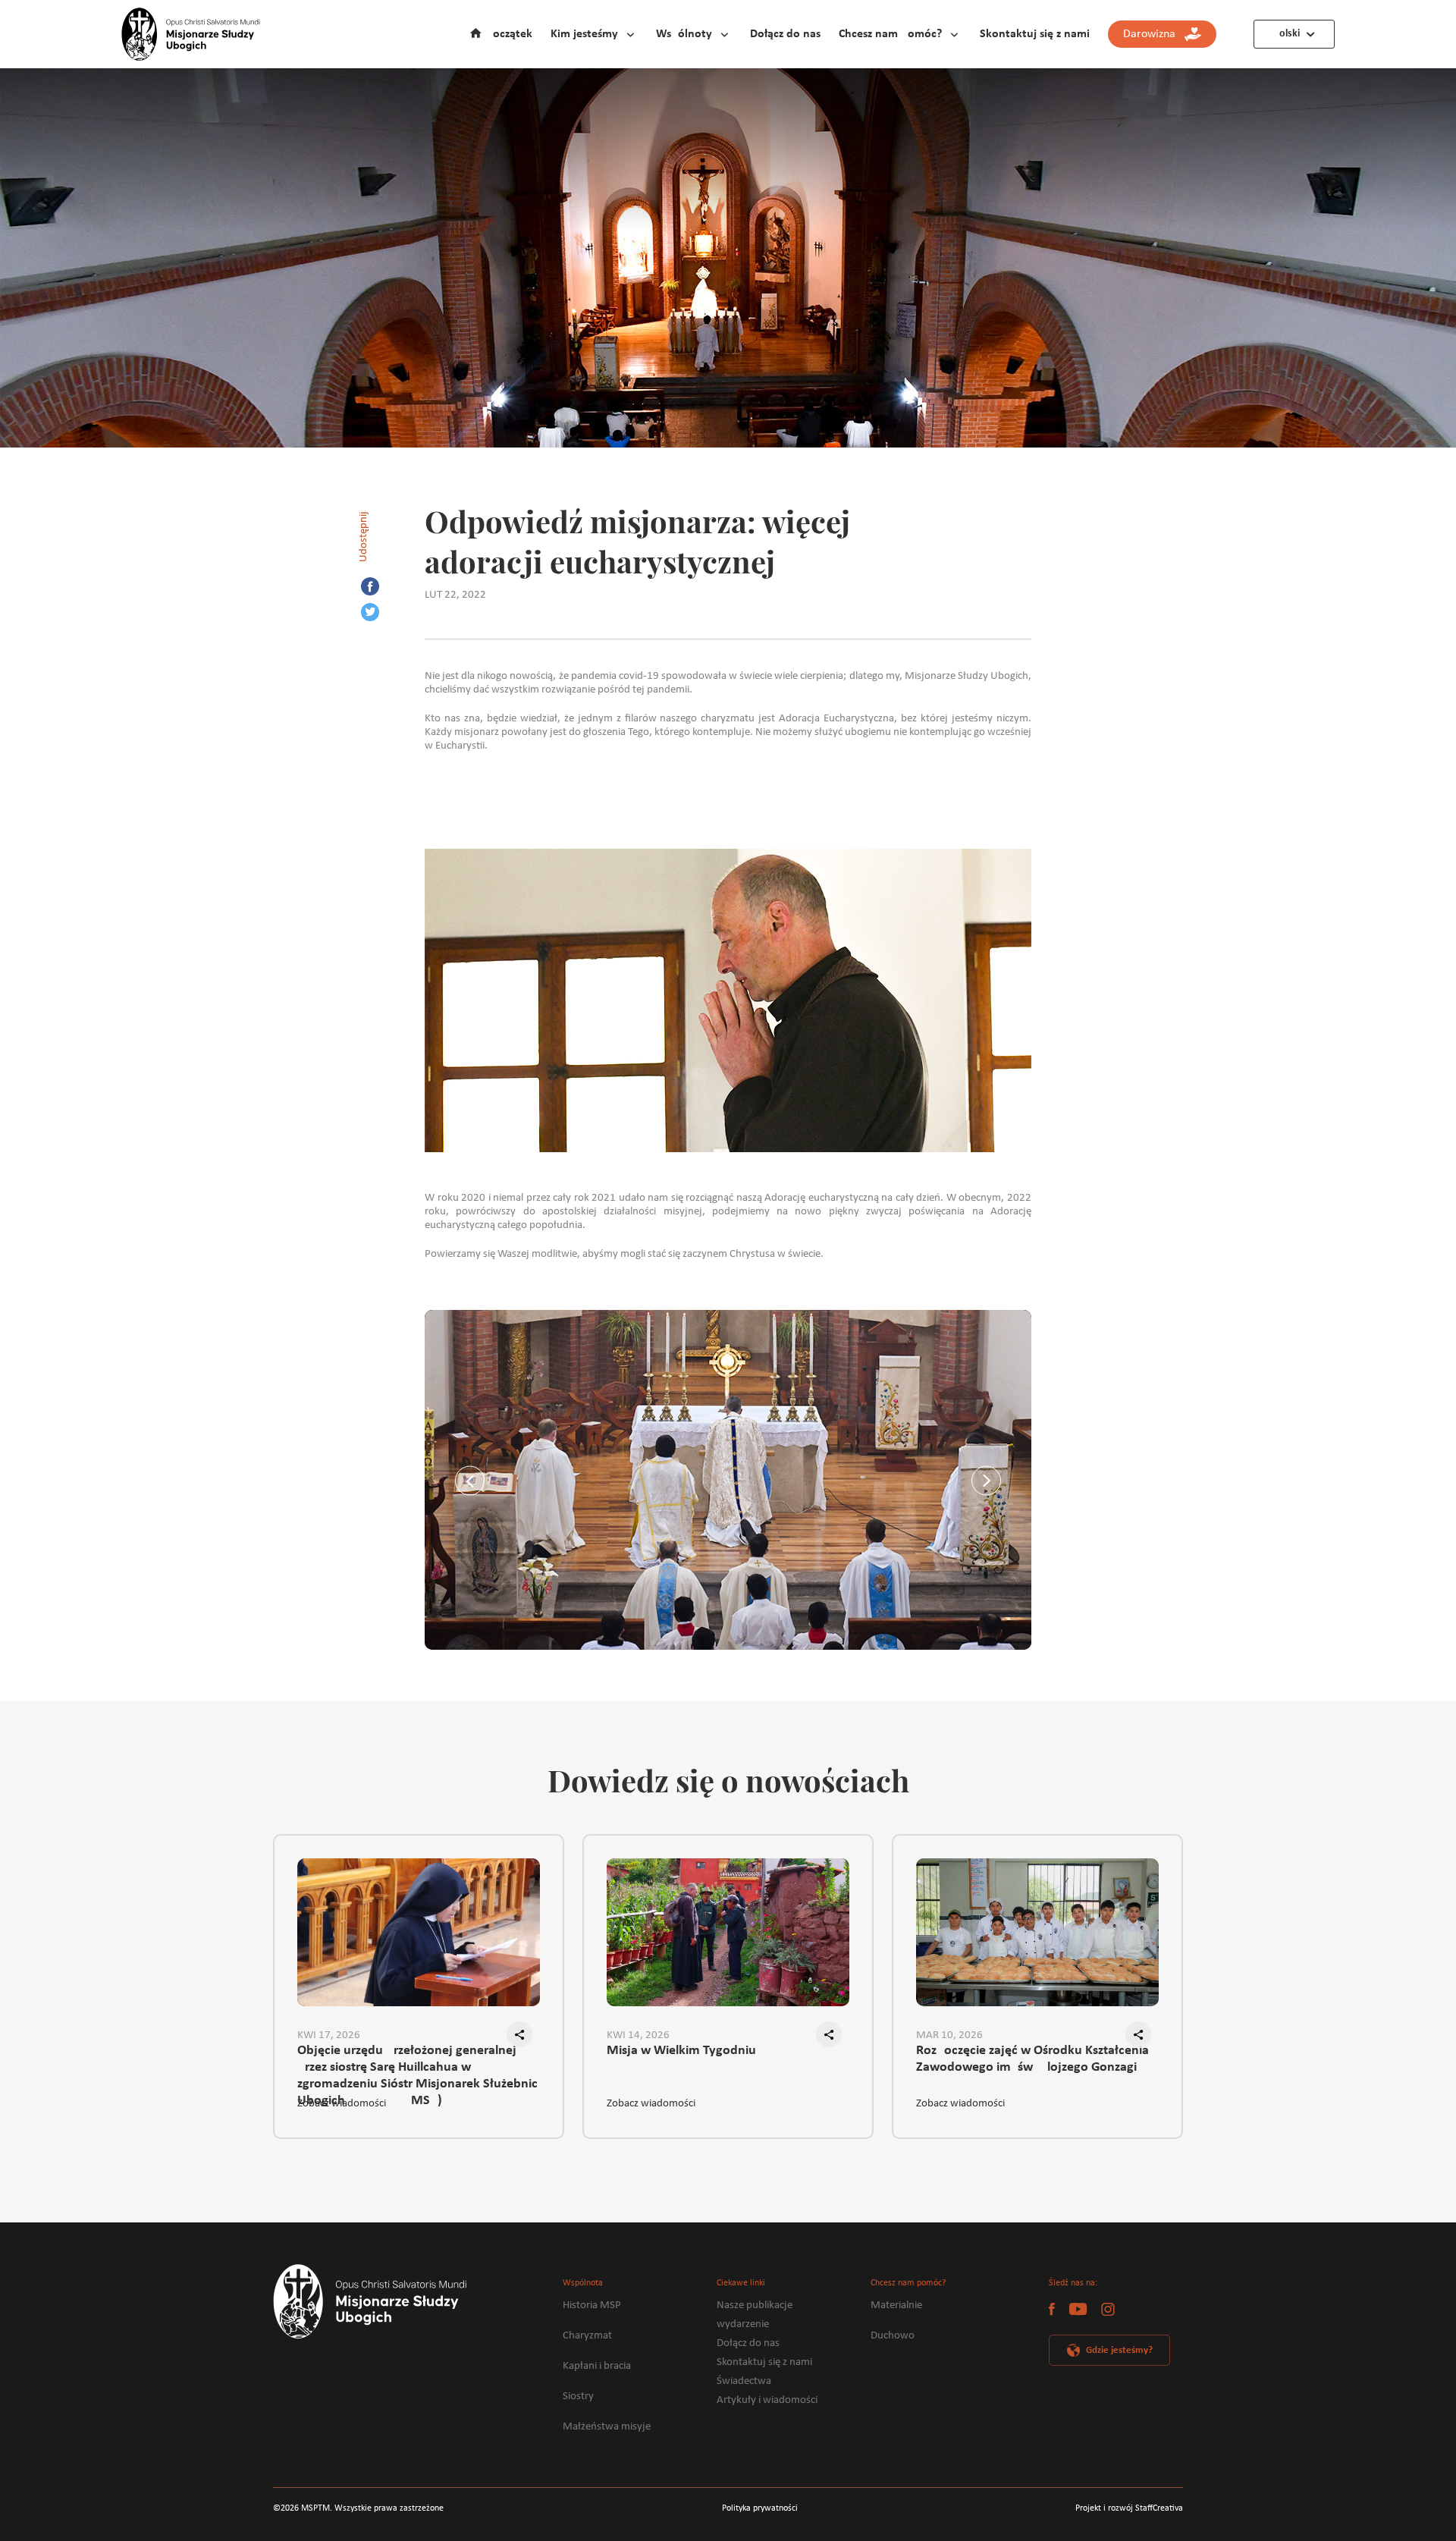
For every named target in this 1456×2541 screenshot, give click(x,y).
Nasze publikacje (755, 2305)
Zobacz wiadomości (342, 2104)
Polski (1287, 34)
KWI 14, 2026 (638, 2035)
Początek (509, 34)
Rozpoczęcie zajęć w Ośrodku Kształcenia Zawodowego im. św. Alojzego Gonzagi (1032, 2059)
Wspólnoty (684, 34)
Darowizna (1154, 34)
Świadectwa (744, 2381)
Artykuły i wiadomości (767, 2400)
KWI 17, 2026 (329, 2035)
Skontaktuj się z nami (1035, 34)
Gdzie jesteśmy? (1119, 2350)
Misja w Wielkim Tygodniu (681, 2051)
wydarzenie (743, 2324)
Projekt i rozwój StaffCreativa (1129, 2508)
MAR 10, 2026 (949, 2035)
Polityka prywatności (760, 2508)
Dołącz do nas (785, 34)
